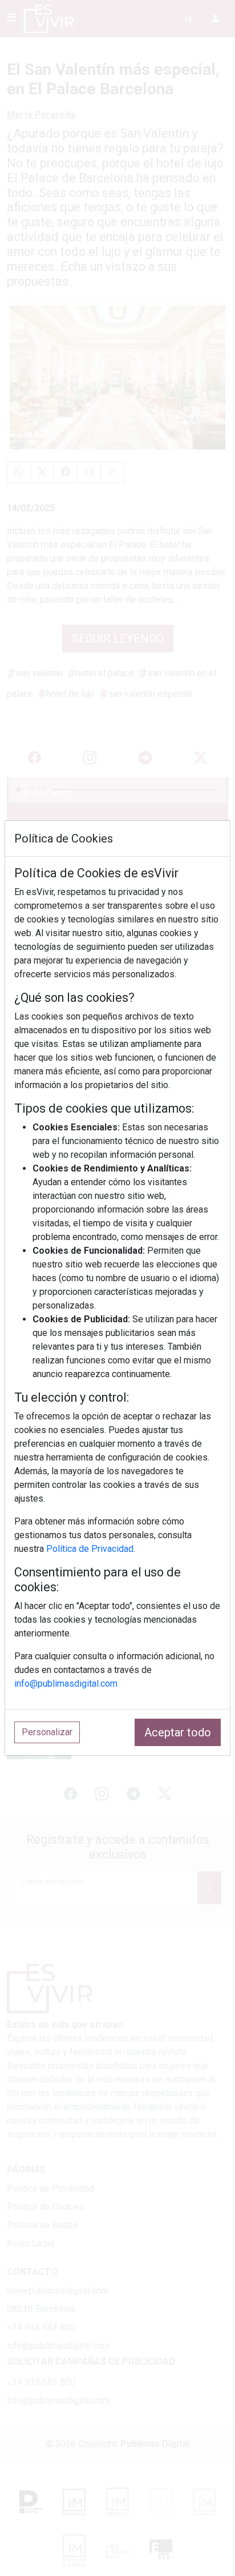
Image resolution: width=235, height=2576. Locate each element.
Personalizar (47, 1732)
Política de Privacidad (90, 1549)
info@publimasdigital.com (66, 1684)
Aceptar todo (178, 1732)
